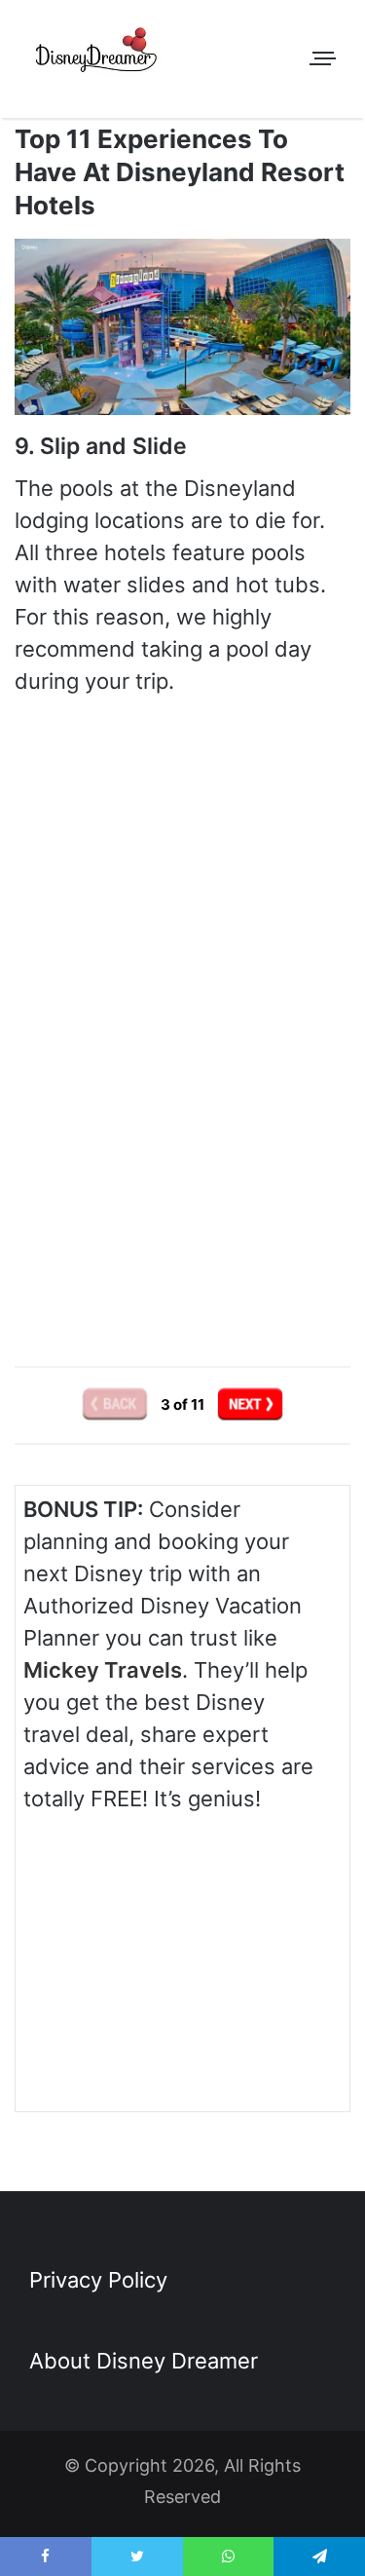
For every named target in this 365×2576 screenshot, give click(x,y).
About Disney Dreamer (144, 2361)
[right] (250, 1404)
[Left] (116, 1404)
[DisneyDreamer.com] (97, 54)
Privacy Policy (98, 2280)
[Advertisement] (183, 1164)
